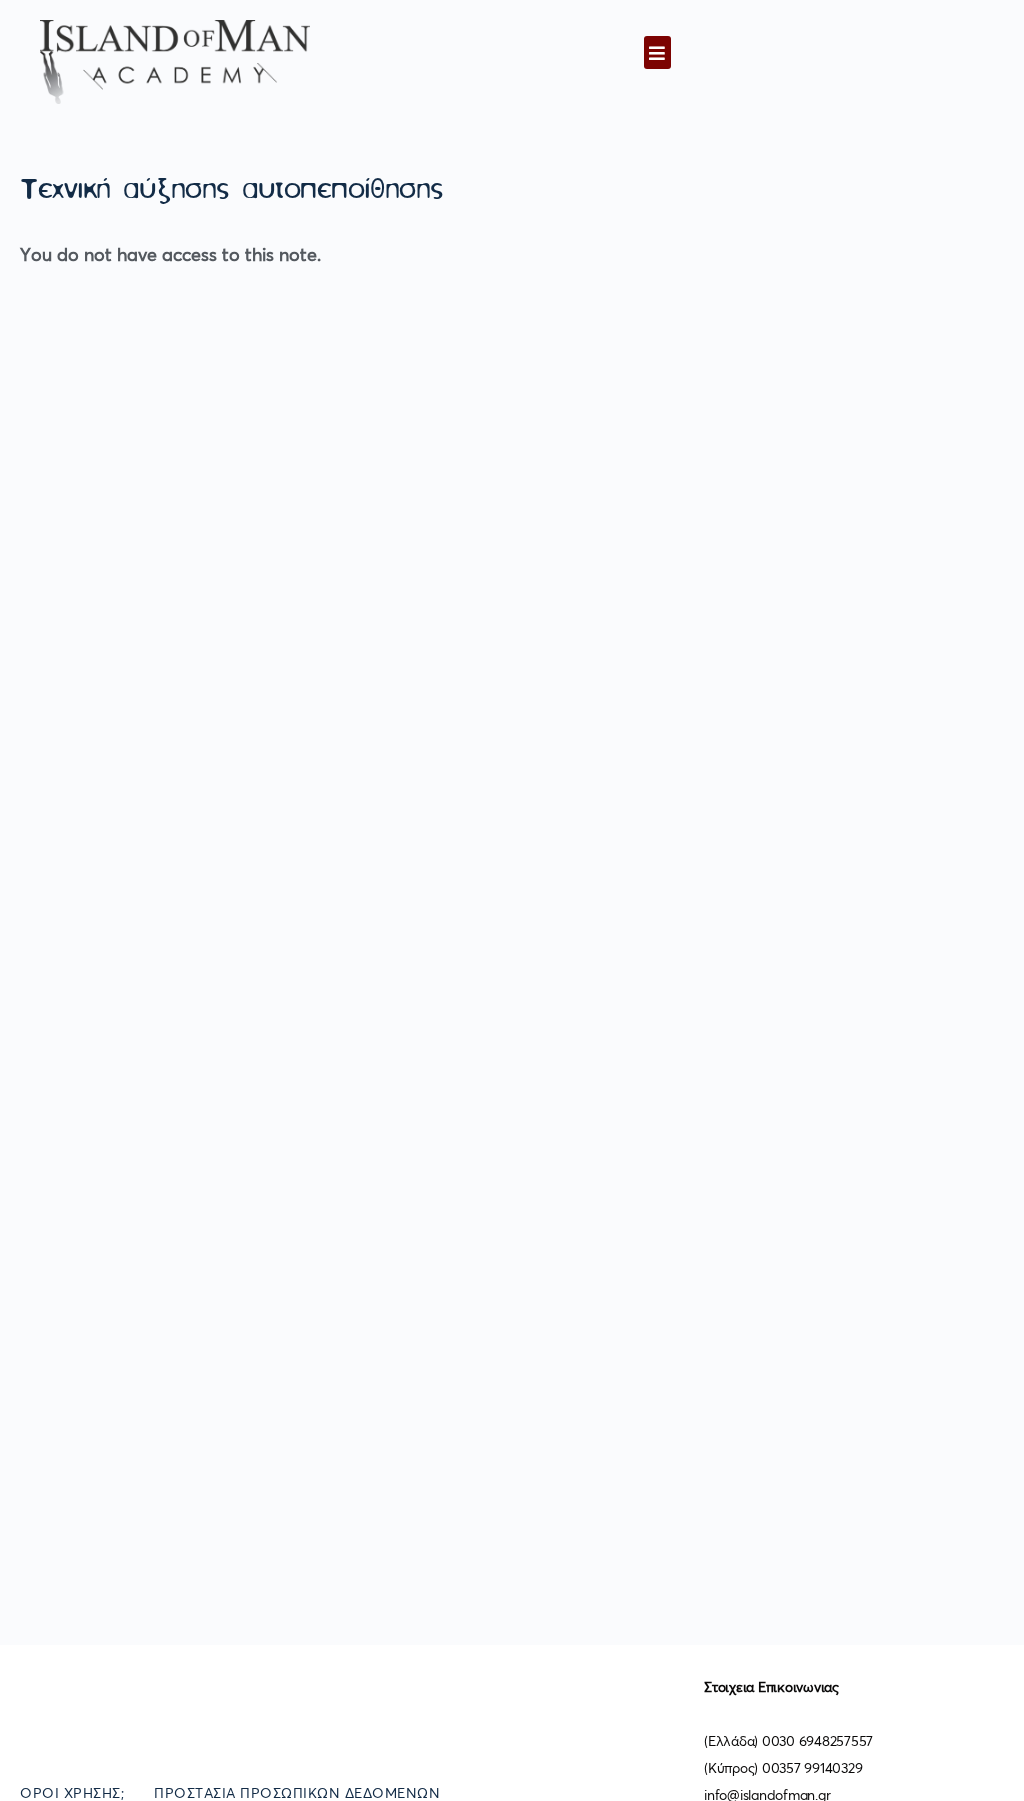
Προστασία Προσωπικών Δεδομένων (297, 1794)
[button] (657, 52)
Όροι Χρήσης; (72, 1794)
